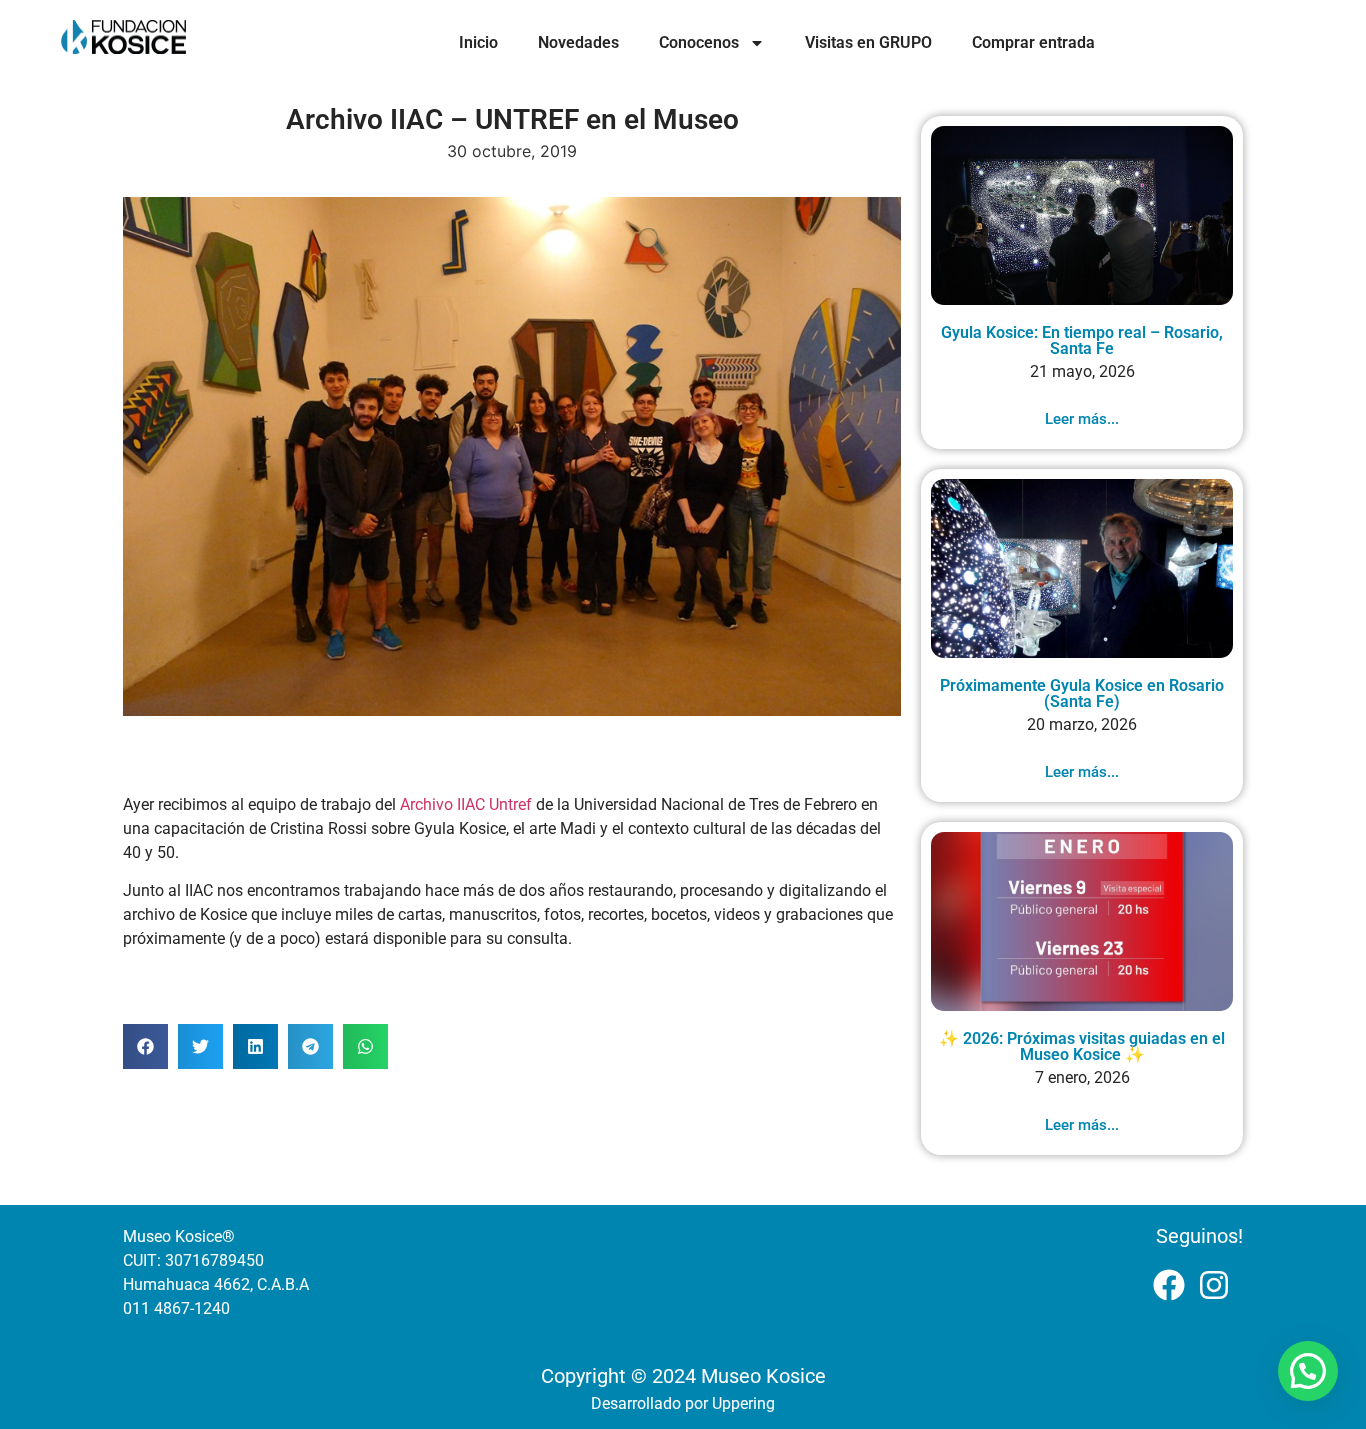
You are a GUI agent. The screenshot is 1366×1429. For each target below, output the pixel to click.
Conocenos (699, 42)
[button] (145, 1046)
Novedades (578, 42)
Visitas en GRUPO (868, 42)
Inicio (478, 42)
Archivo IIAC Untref (466, 804)
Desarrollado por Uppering (683, 1403)
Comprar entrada (1033, 42)
